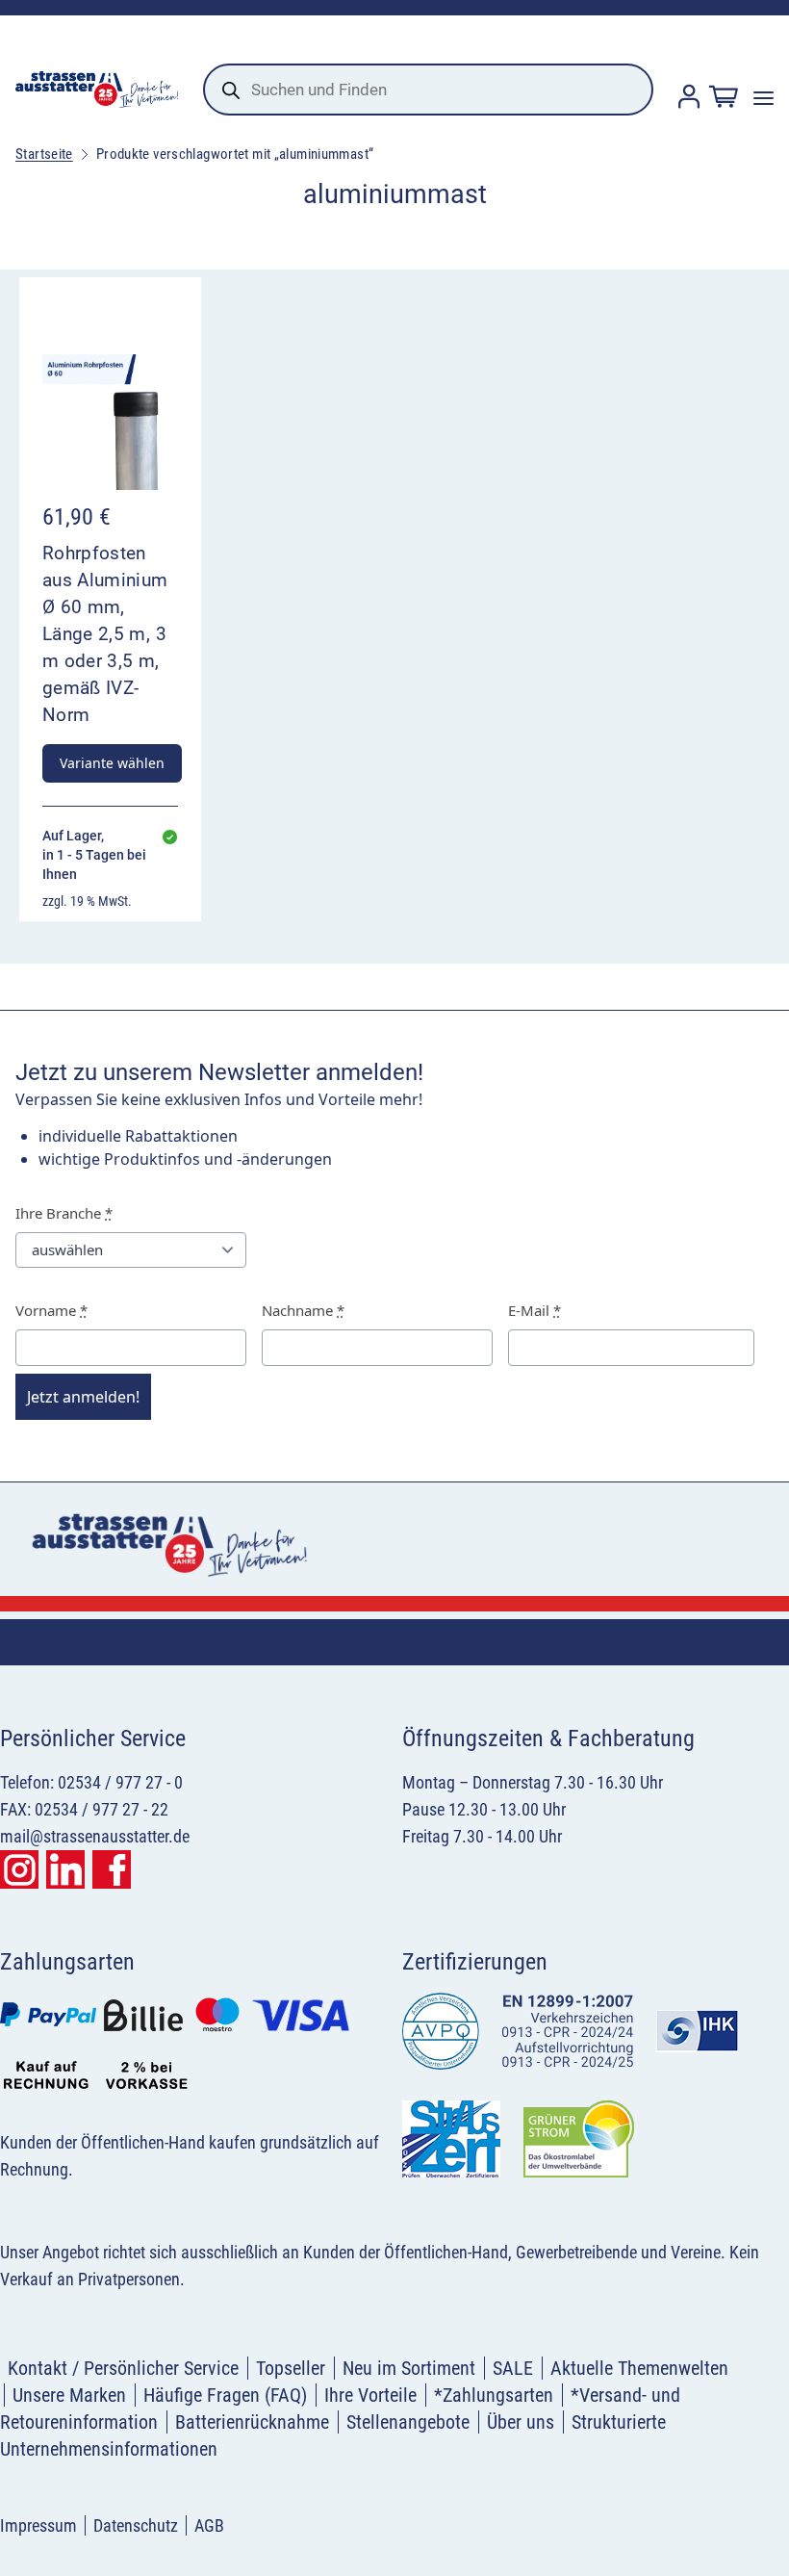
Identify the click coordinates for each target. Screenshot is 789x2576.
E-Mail (534, 1310)
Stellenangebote (408, 2422)
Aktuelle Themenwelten (639, 2368)
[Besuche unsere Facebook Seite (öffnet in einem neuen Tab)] (112, 1869)
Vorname (51, 1310)
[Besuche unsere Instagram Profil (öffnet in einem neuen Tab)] (19, 1869)
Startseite (44, 154)
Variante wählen (112, 763)
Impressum (38, 2525)
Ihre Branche (64, 1213)
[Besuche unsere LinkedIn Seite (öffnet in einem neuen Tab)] (65, 1869)
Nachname (303, 1310)
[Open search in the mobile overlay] (428, 90)
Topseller (291, 2368)
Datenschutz (136, 2525)
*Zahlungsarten (494, 2395)
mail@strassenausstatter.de (95, 1836)
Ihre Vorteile (370, 2395)
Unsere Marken (69, 2395)
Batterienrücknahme (252, 2422)
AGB (209, 2525)
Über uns (521, 2422)
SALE (513, 2368)
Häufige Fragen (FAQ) (225, 2395)
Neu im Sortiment (409, 2368)
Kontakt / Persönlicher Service (123, 2368)
